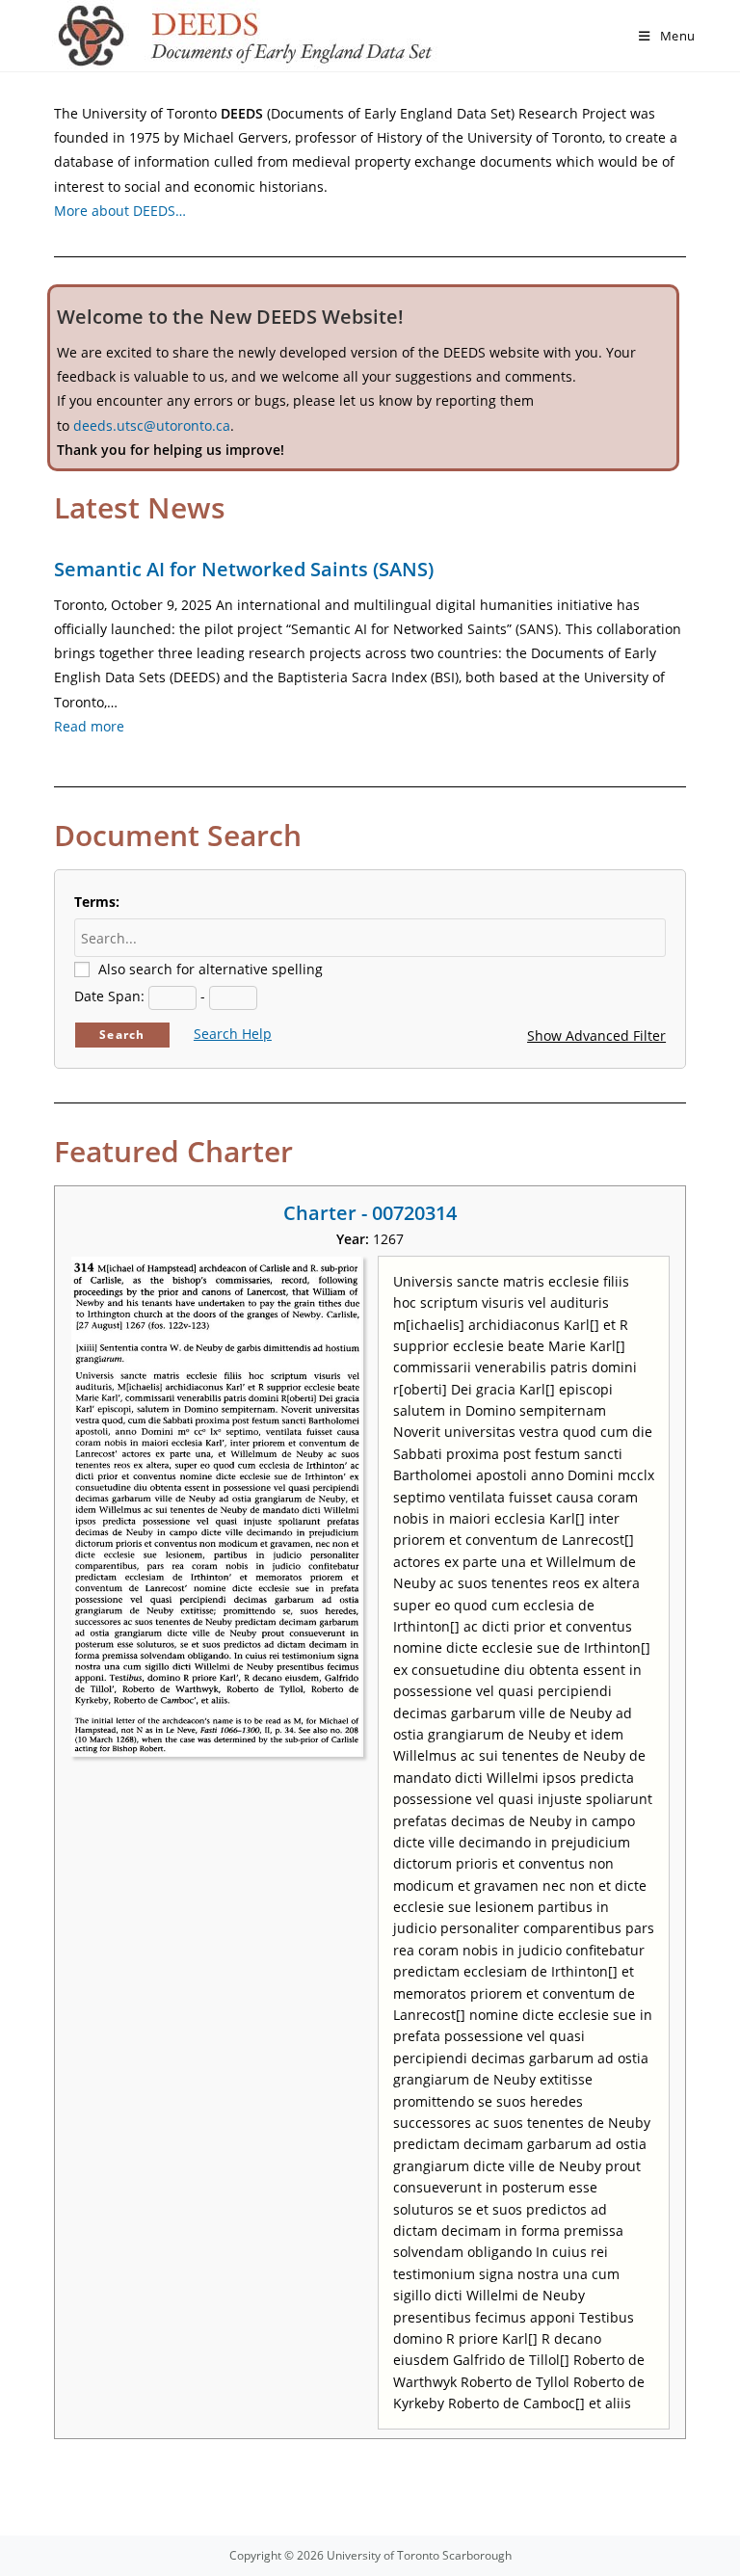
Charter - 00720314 (370, 1213)
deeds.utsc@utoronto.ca (152, 425)
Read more (89, 726)
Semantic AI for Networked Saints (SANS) (244, 569)
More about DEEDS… (120, 211)
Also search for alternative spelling (211, 969)
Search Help (233, 1034)
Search (122, 1035)
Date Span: (109, 996)
